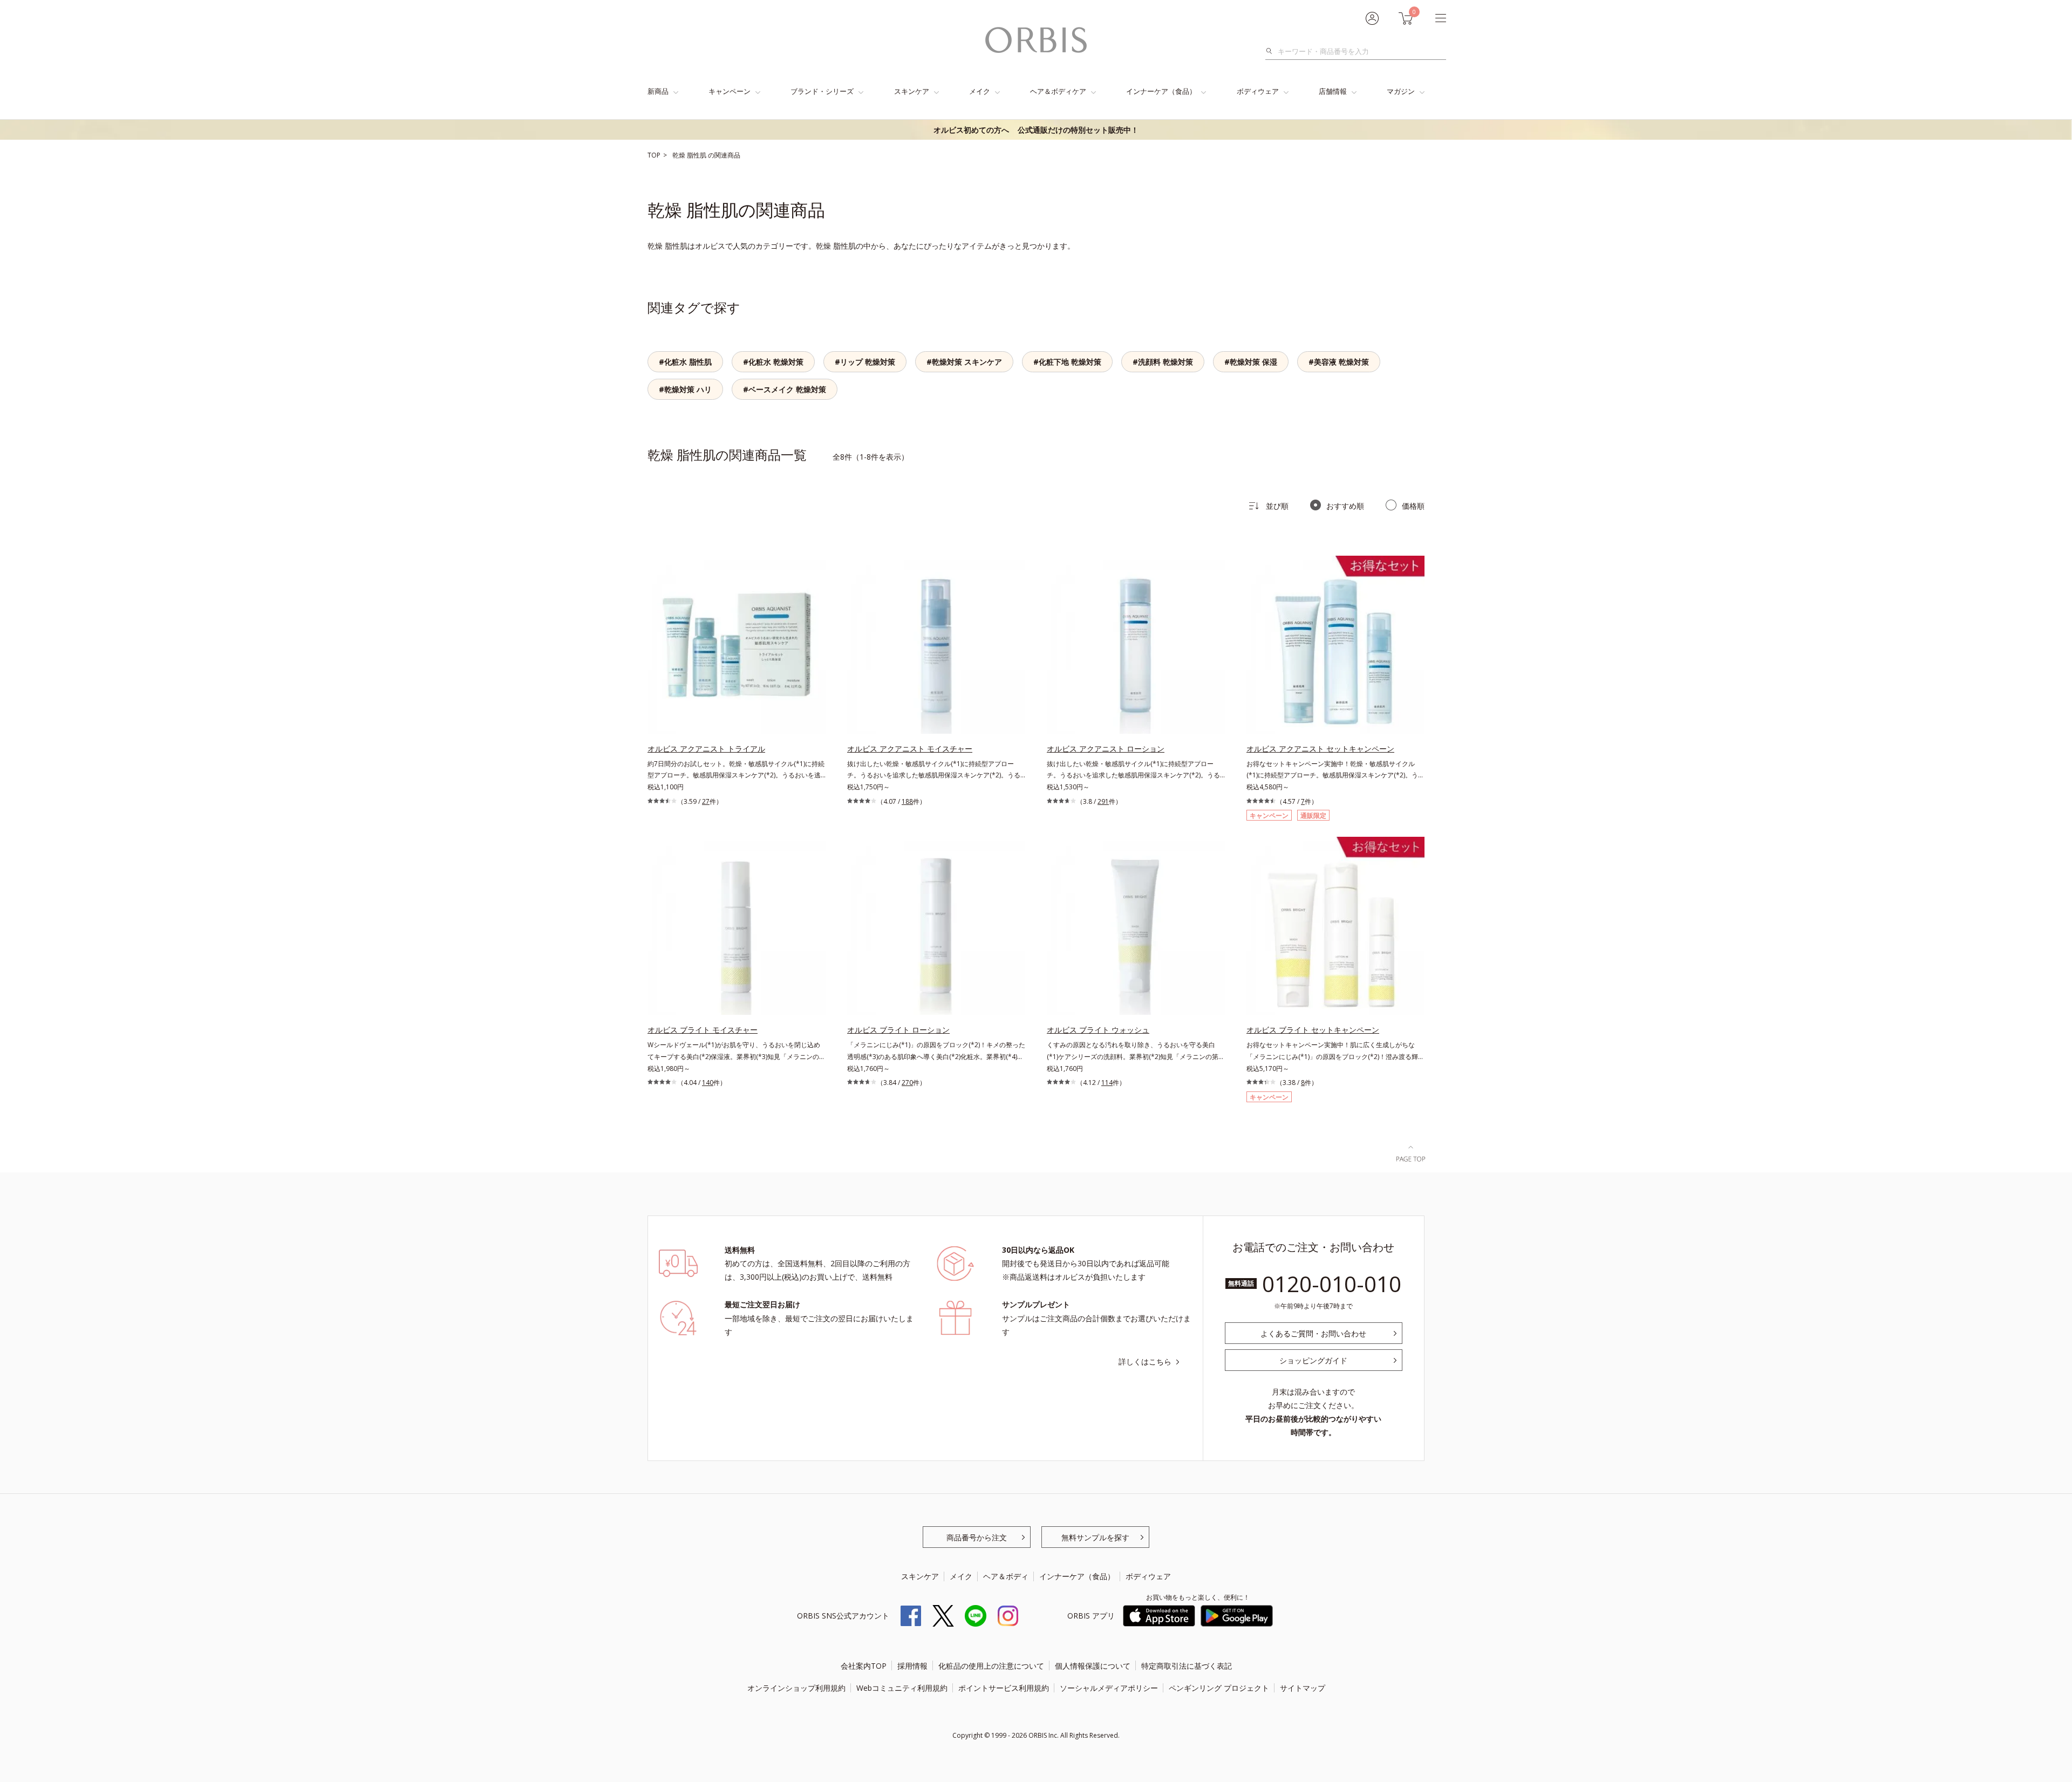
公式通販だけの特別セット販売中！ (1036, 130)
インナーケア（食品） (1161, 91)
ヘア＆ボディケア (1058, 91)
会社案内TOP (864, 1666)
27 (706, 801)
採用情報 (912, 1666)
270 (907, 1083)
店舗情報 (1333, 91)
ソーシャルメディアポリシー (1109, 1688)
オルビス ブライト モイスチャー (703, 1030)
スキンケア (912, 91)
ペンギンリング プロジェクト (1219, 1688)
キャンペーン (730, 91)
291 (1103, 801)
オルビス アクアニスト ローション (1106, 749)
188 (907, 801)
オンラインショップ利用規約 (796, 1688)
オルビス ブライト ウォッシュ (1098, 1030)
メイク (980, 91)
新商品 (658, 91)
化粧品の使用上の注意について (991, 1666)
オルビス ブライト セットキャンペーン (1313, 1030)
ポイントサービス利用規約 (1004, 1688)
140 (708, 1083)
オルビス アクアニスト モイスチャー (910, 749)
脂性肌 (697, 155)
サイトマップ (1303, 1688)
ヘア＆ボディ (1006, 1576)
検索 (1272, 51)
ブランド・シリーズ (822, 91)
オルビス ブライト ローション (898, 1030)
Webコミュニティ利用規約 (902, 1688)
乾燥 (680, 155)
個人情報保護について (1093, 1666)
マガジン (1401, 91)
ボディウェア (1258, 91)
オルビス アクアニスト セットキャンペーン (1320, 749)
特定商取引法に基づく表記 (1187, 1666)
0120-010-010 (1332, 1284)
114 (1107, 1083)
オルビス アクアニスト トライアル (706, 749)
